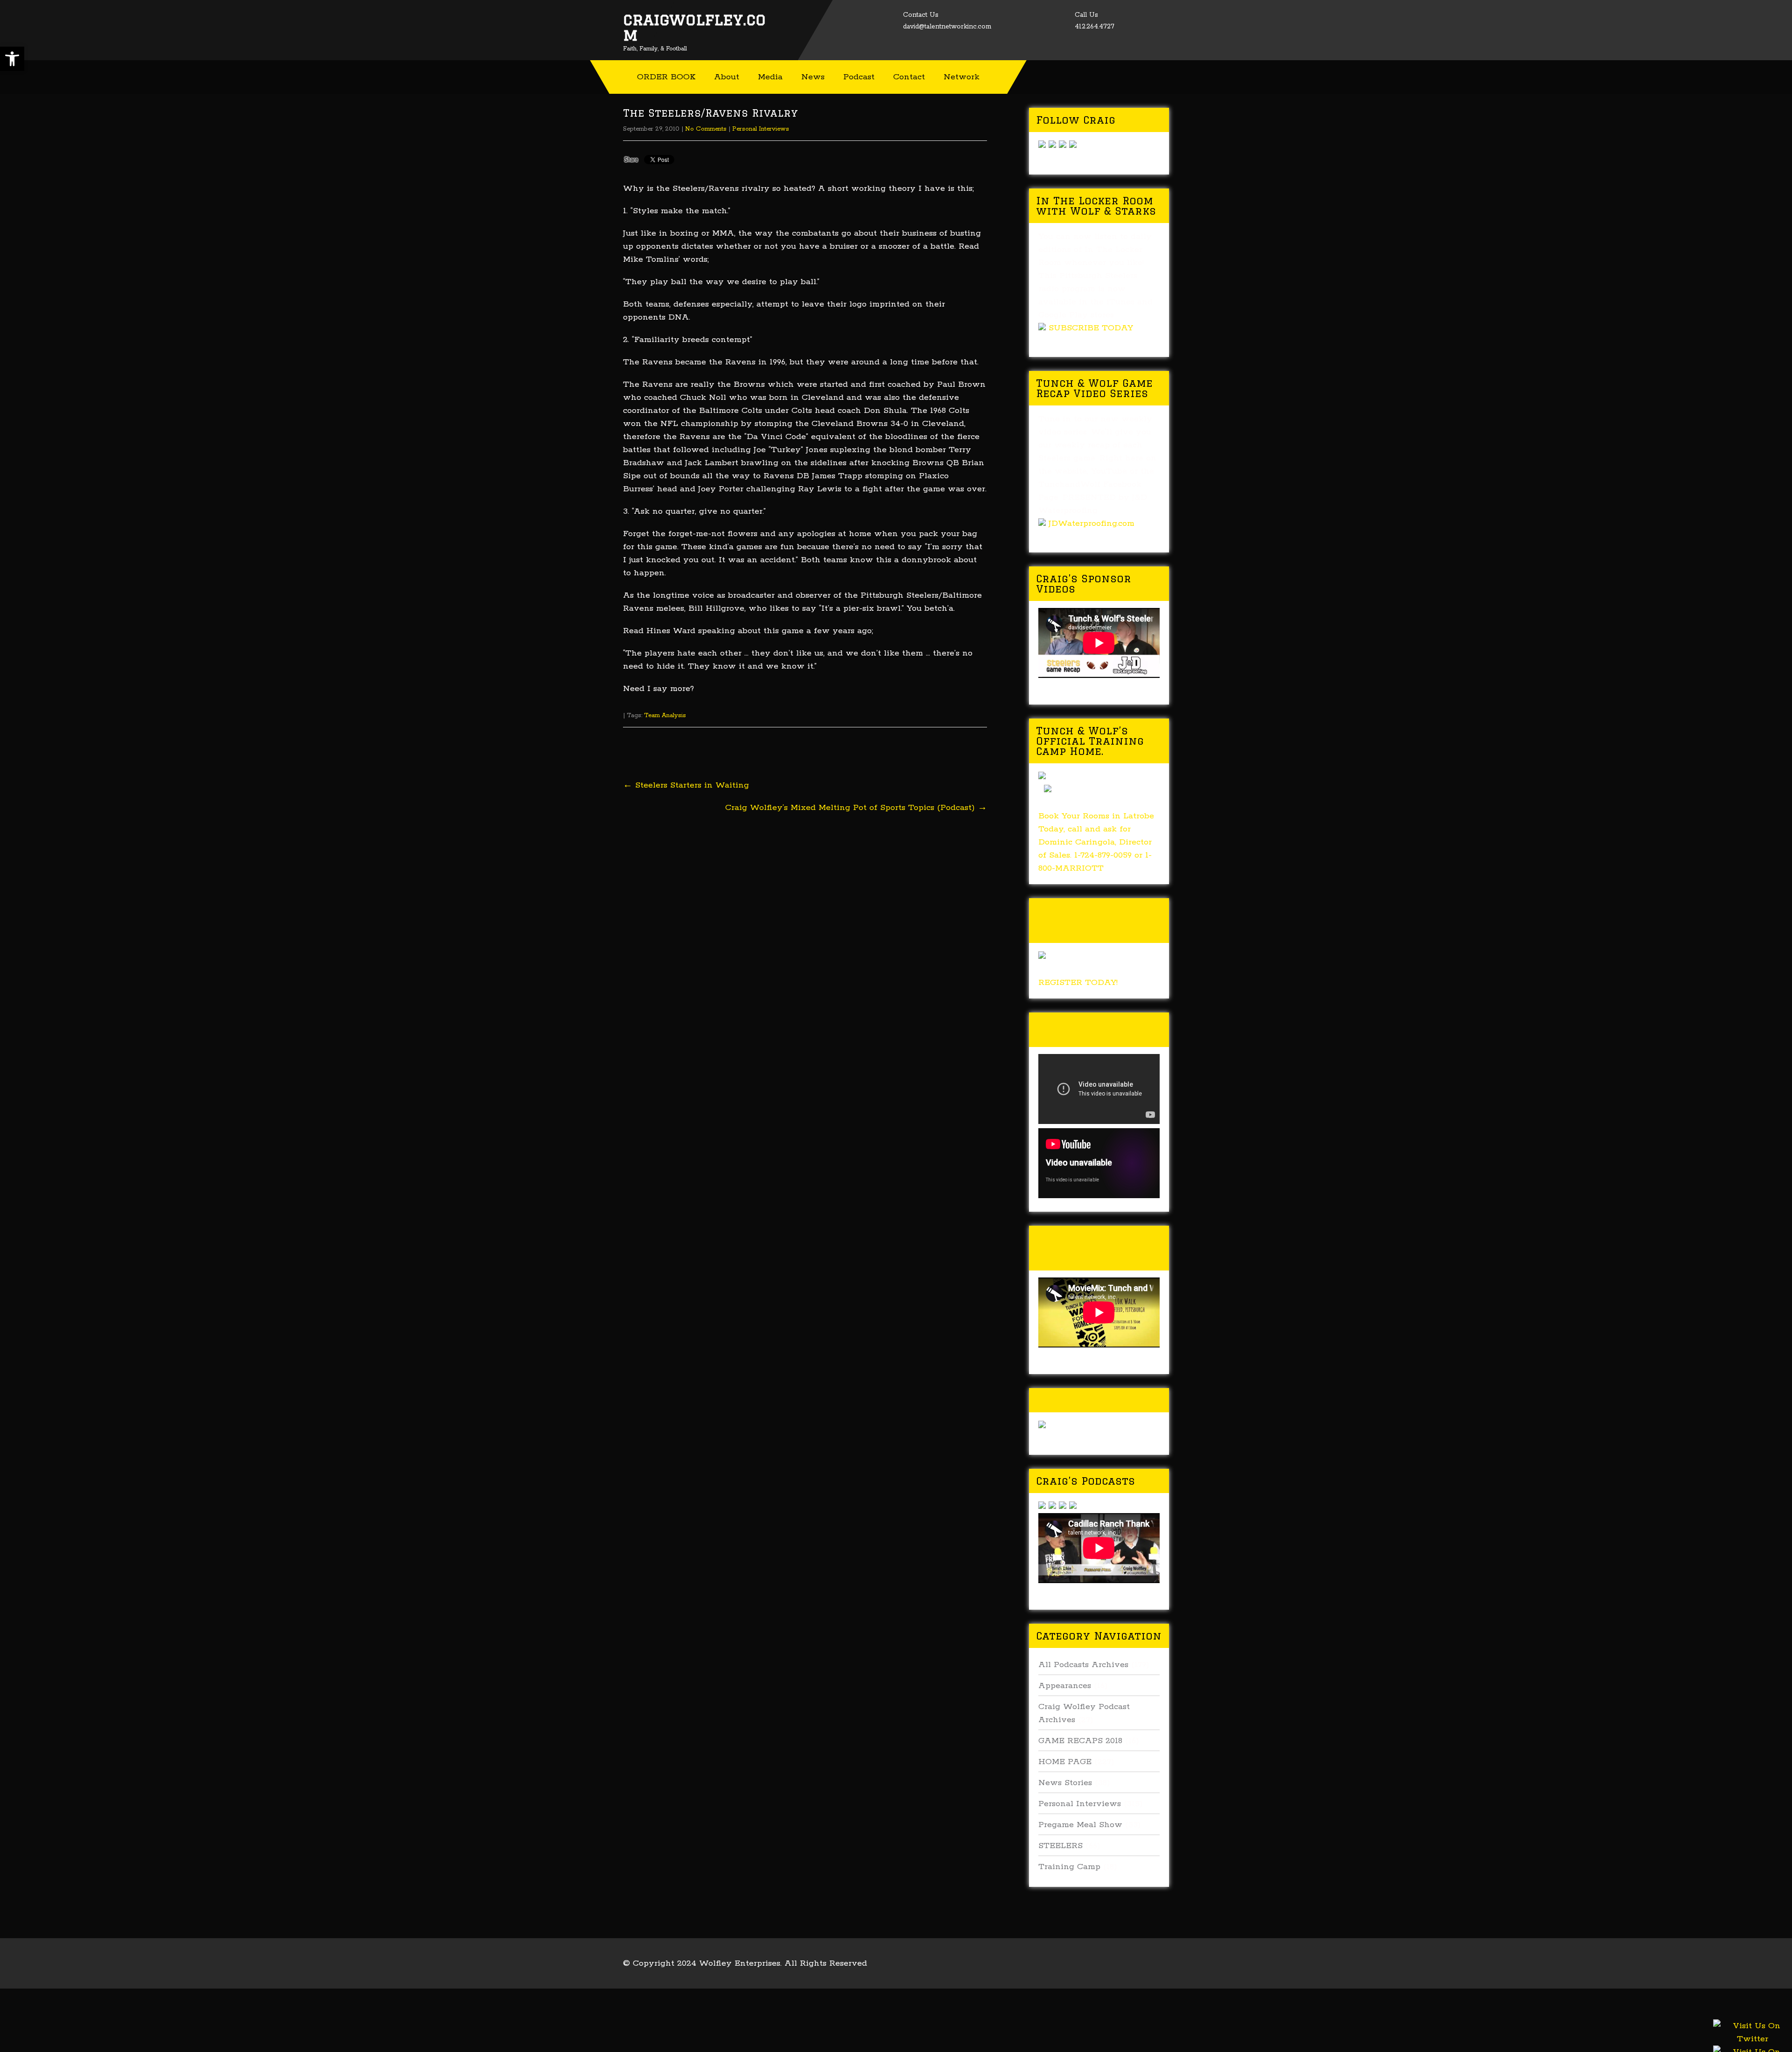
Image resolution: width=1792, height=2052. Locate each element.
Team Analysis (665, 715)
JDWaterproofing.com (1092, 523)
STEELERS (1060, 1846)
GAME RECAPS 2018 (1080, 1741)
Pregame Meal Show (1080, 1825)
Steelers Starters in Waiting (686, 785)
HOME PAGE (1065, 1762)
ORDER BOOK (666, 77)
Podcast (859, 77)
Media (770, 77)
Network (962, 77)
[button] (12, 59)
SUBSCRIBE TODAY (1091, 328)
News (813, 77)
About (727, 77)
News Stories (1065, 1783)
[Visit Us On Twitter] (1752, 2044)
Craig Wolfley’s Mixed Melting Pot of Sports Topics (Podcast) (856, 808)
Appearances (1065, 1686)
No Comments (706, 129)
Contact (909, 77)
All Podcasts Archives (1083, 1665)
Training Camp (1069, 1867)
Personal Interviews (761, 129)
